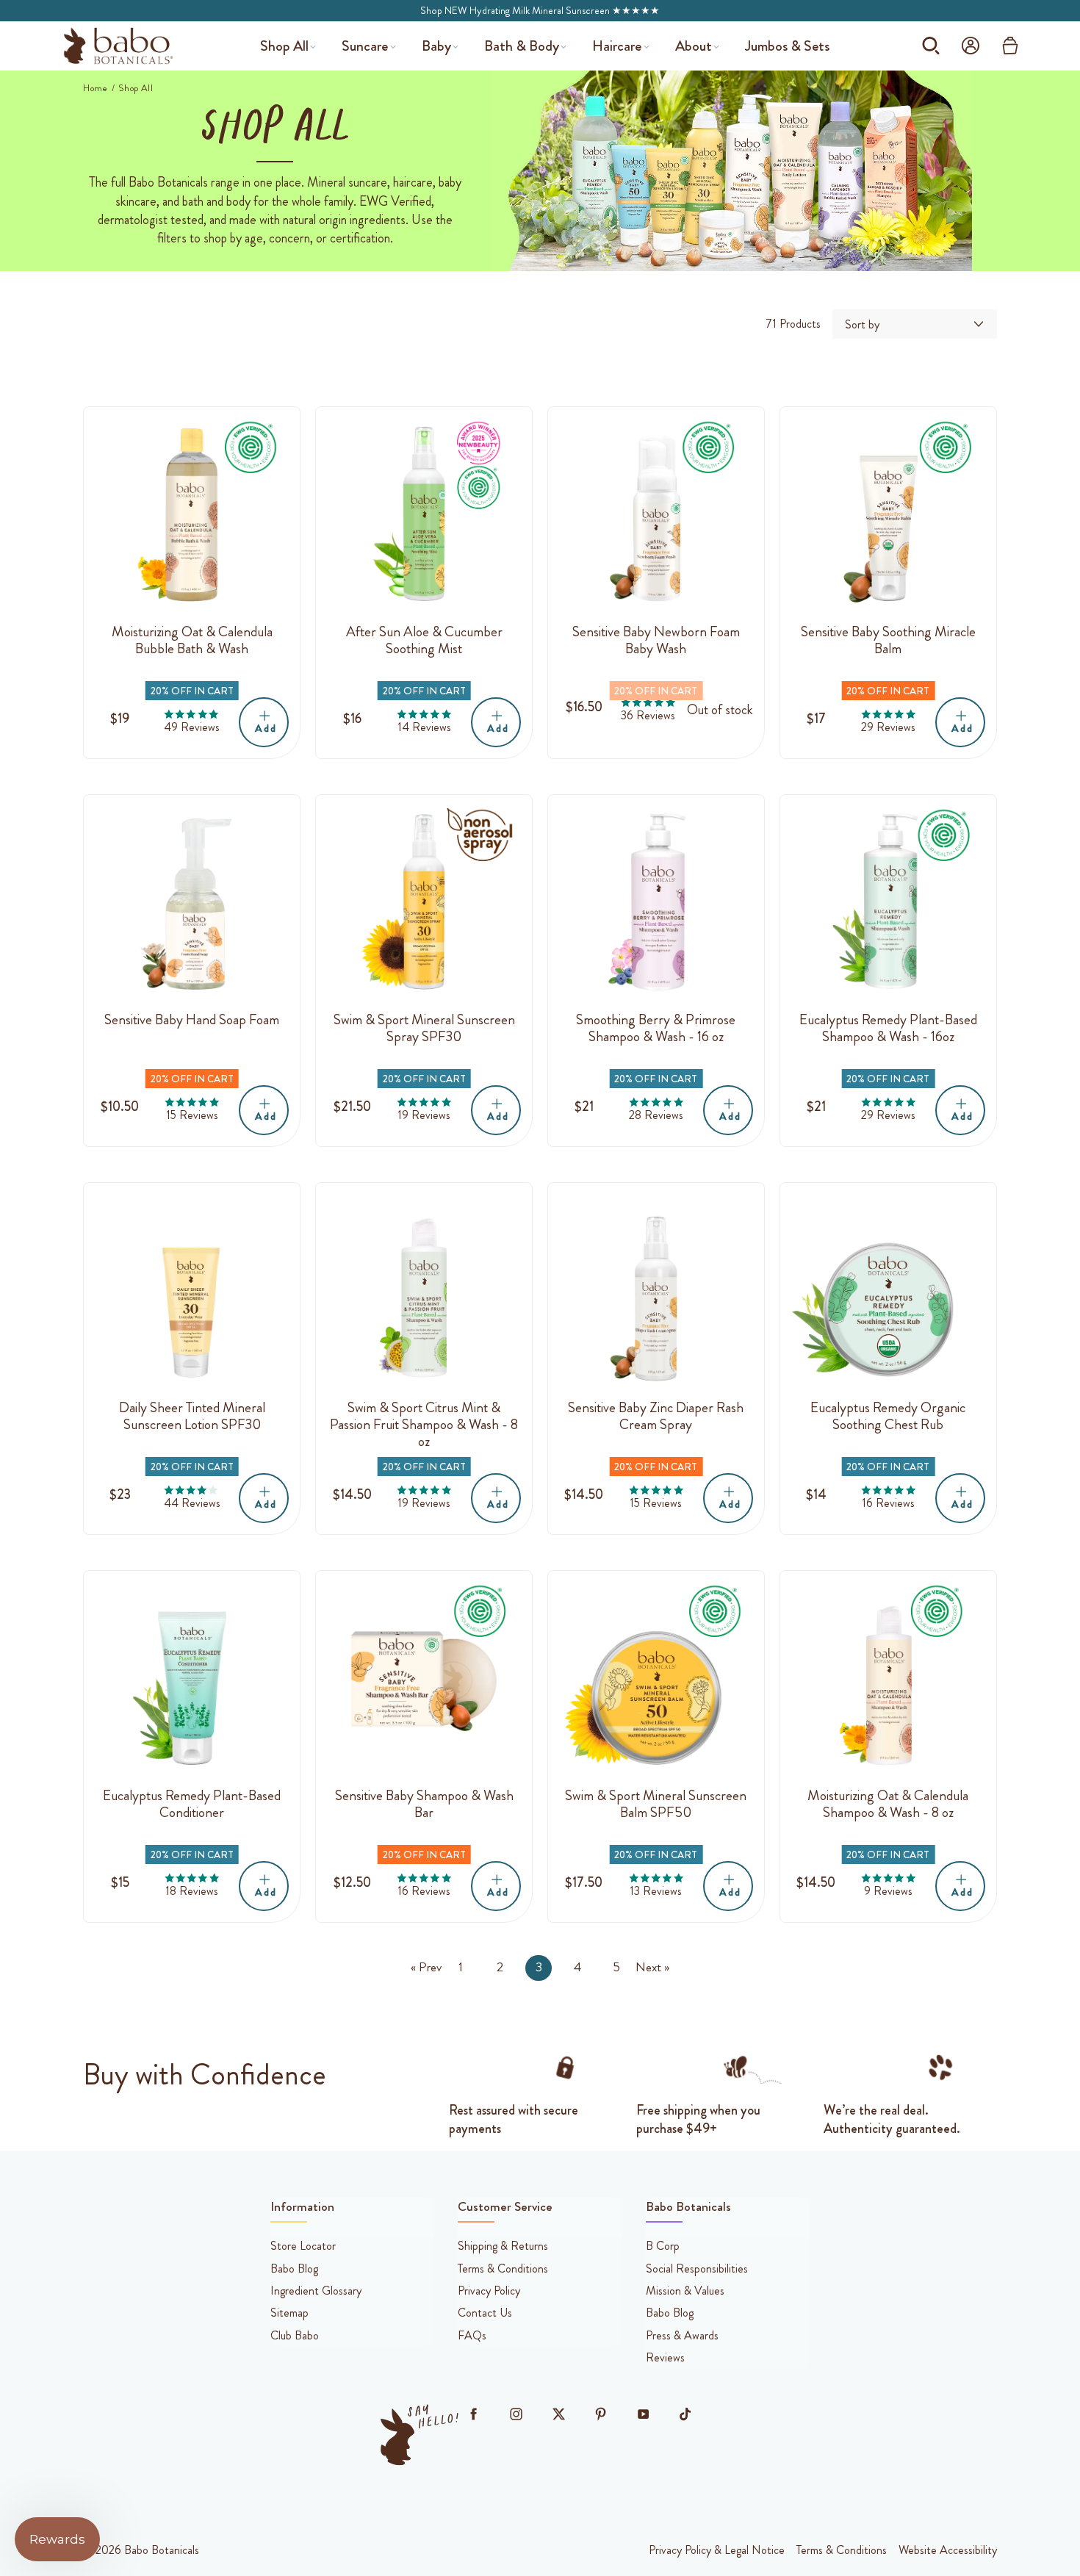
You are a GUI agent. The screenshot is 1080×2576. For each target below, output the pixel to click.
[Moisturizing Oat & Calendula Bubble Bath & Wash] (192, 515)
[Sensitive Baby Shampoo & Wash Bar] (424, 1679)
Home (96, 88)
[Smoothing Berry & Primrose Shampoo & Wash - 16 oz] (656, 903)
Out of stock (720, 710)
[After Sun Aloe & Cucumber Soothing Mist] (424, 515)
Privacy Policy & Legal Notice (717, 2550)
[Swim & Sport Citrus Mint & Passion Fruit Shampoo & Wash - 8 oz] (424, 1291)
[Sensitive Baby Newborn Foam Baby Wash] (656, 515)
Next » (652, 1968)
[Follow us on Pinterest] (601, 2414)
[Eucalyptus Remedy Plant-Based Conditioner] (192, 1679)
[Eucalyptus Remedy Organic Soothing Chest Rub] (888, 1291)
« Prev (426, 1968)
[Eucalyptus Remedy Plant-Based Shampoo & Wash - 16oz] (888, 903)
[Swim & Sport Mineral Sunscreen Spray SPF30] (424, 903)
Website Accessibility (948, 2550)
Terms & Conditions (842, 2550)
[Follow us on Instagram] (516, 2414)
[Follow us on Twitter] (558, 2414)
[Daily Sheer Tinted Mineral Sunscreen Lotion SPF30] (192, 1291)
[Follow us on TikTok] (685, 2414)
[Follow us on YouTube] (643, 2414)
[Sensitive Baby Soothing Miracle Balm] (888, 515)
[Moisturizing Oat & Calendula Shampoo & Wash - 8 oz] (888, 1679)
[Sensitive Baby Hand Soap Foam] (192, 903)
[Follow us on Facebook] (474, 2414)
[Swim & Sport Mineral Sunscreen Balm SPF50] (656, 1679)
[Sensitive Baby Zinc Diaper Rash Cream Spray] (656, 1291)
